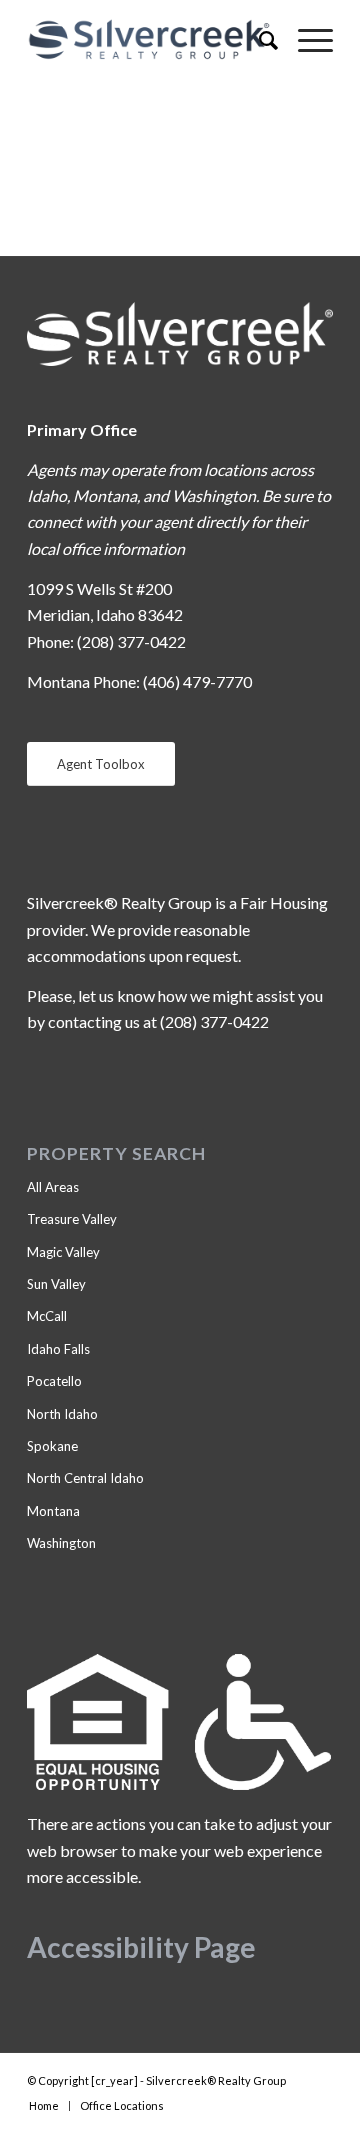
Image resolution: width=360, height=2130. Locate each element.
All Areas (53, 1187)
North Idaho (62, 1414)
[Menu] (305, 40)
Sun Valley (56, 1284)
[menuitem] (258, 40)
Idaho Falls (58, 1349)
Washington (61, 1543)
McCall (47, 1316)
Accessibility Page (141, 1947)
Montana (53, 1511)
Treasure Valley (72, 1219)
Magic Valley (63, 1252)
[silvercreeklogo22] (149, 40)
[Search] (258, 40)
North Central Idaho (85, 1478)
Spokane (52, 1446)
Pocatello (54, 1381)
